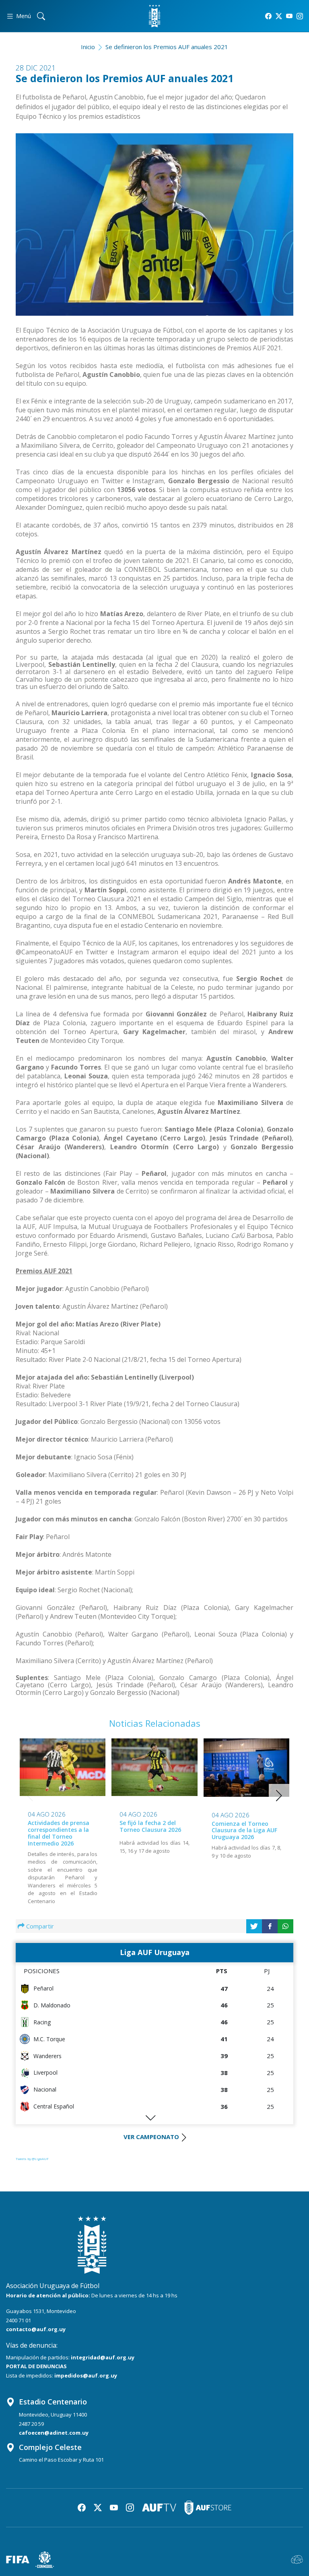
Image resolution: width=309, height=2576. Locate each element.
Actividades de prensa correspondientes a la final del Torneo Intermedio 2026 (59, 1833)
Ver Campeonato (151, 2137)
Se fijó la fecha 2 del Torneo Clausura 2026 (150, 1826)
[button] (279, 1796)
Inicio (88, 47)
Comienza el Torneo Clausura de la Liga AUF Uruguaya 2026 (244, 1830)
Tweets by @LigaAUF (32, 2159)
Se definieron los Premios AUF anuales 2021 (167, 47)
